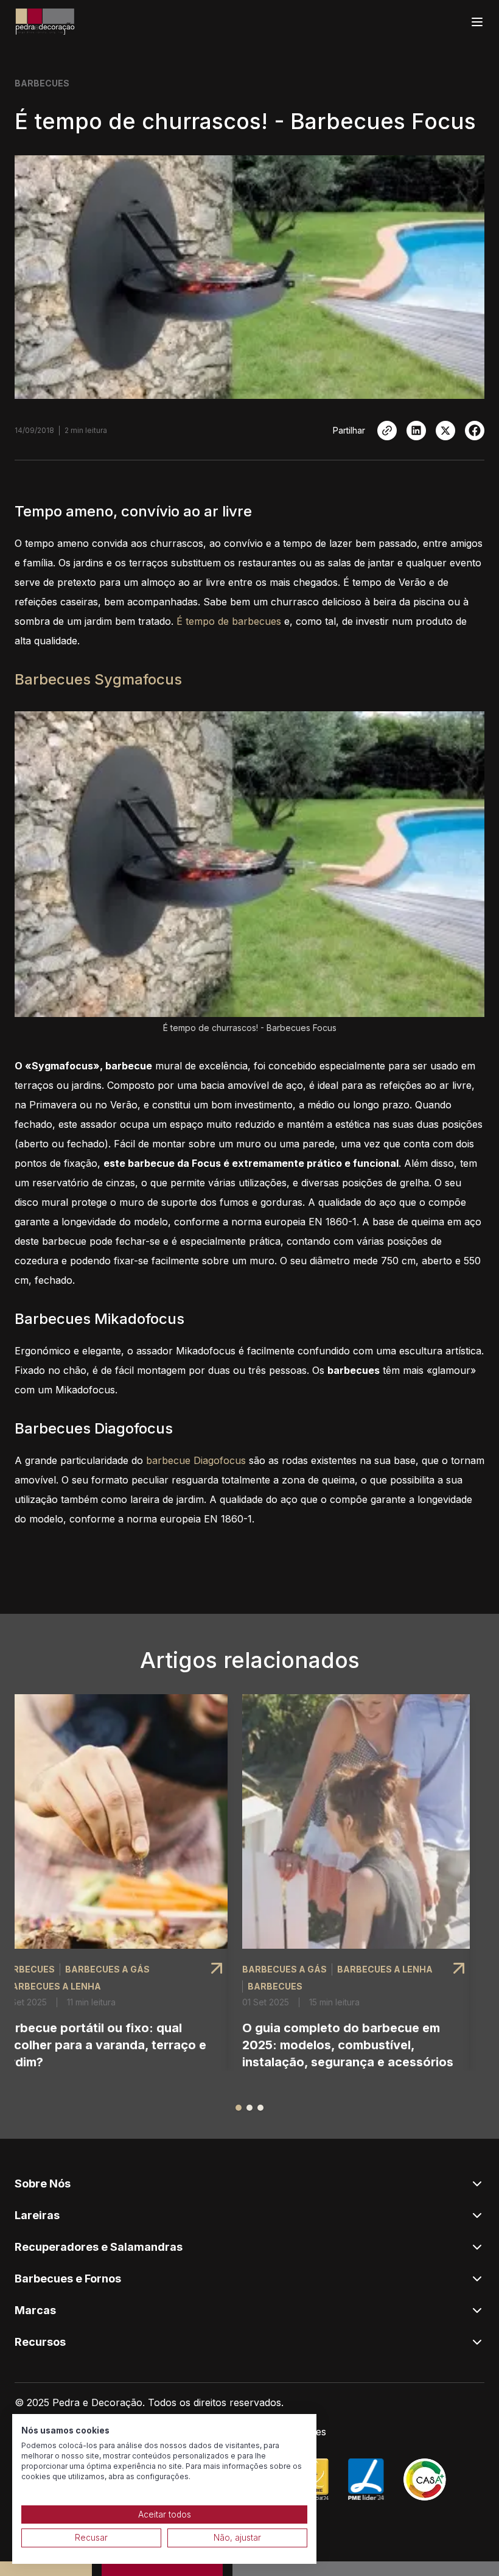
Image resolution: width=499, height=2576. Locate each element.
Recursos (40, 2342)
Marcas (35, 2310)
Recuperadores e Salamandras (99, 2247)
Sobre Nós (43, 2184)
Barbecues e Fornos (68, 2279)
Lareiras (37, 2215)
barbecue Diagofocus (196, 1460)
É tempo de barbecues (229, 621)
